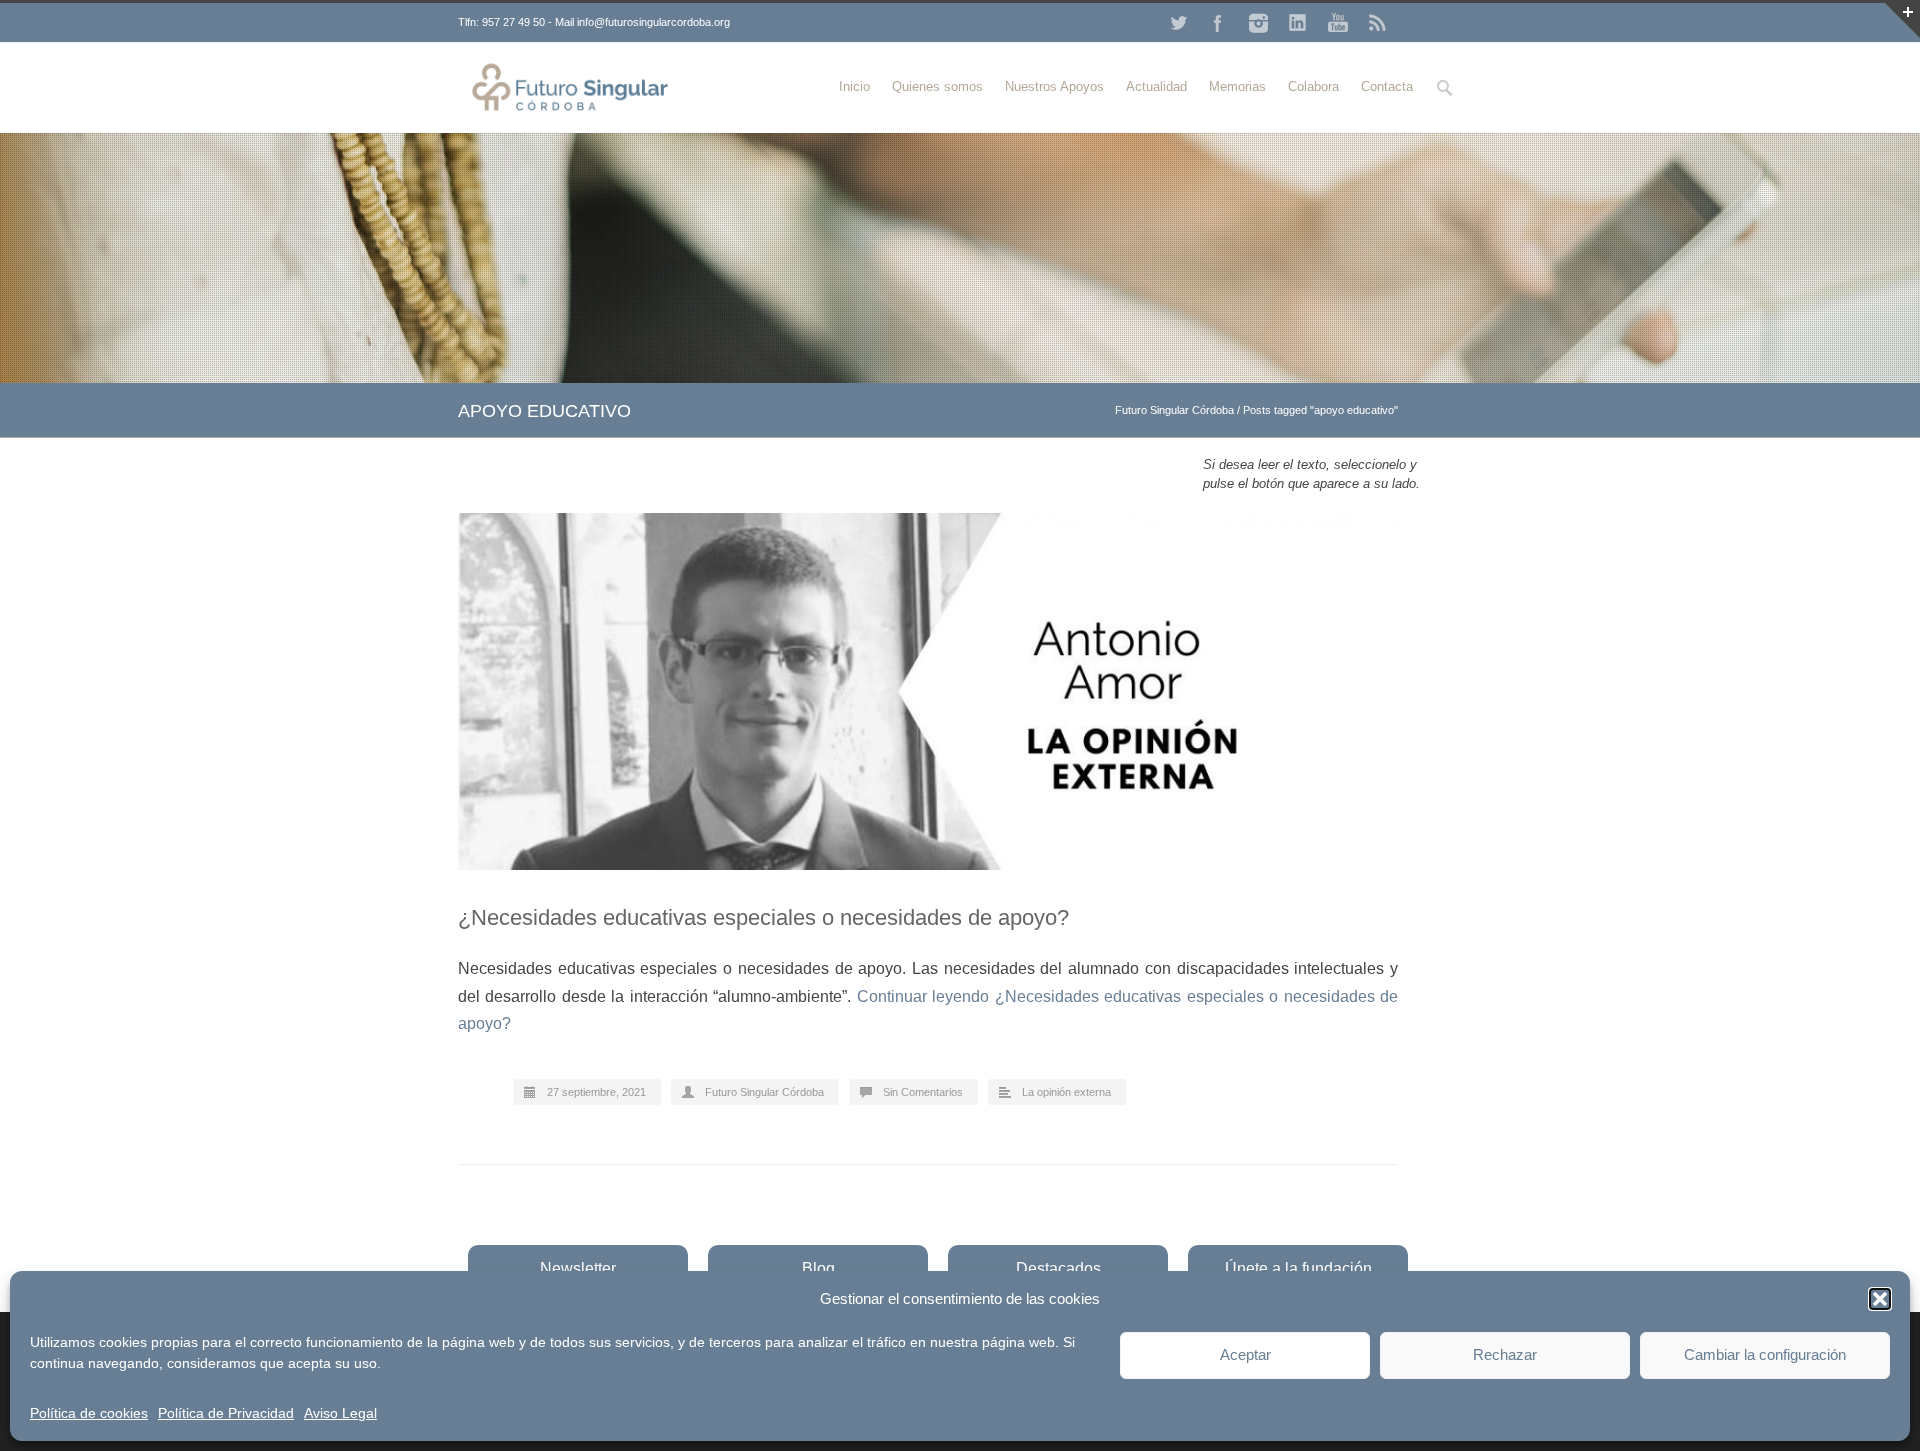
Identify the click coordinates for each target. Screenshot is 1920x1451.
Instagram (1258, 23)
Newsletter (578, 1268)
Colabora (1313, 86)
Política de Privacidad (226, 1413)
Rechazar (1505, 1354)
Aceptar (1245, 1354)
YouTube (1338, 23)
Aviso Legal (340, 1413)
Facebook (1218, 23)
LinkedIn (1298, 23)
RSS (1378, 23)
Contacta (1387, 86)
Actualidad (1156, 86)
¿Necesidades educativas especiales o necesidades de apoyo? (763, 917)
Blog (818, 1268)
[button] (1880, 1299)
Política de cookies (89, 1413)
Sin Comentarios (923, 1092)
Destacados (1058, 1268)
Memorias (1237, 86)
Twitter (1178, 23)
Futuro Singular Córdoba (1174, 410)
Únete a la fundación (1298, 1268)
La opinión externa (1066, 1092)
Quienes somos (937, 86)
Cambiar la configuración (1765, 1354)
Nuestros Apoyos (1054, 86)
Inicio (854, 86)
